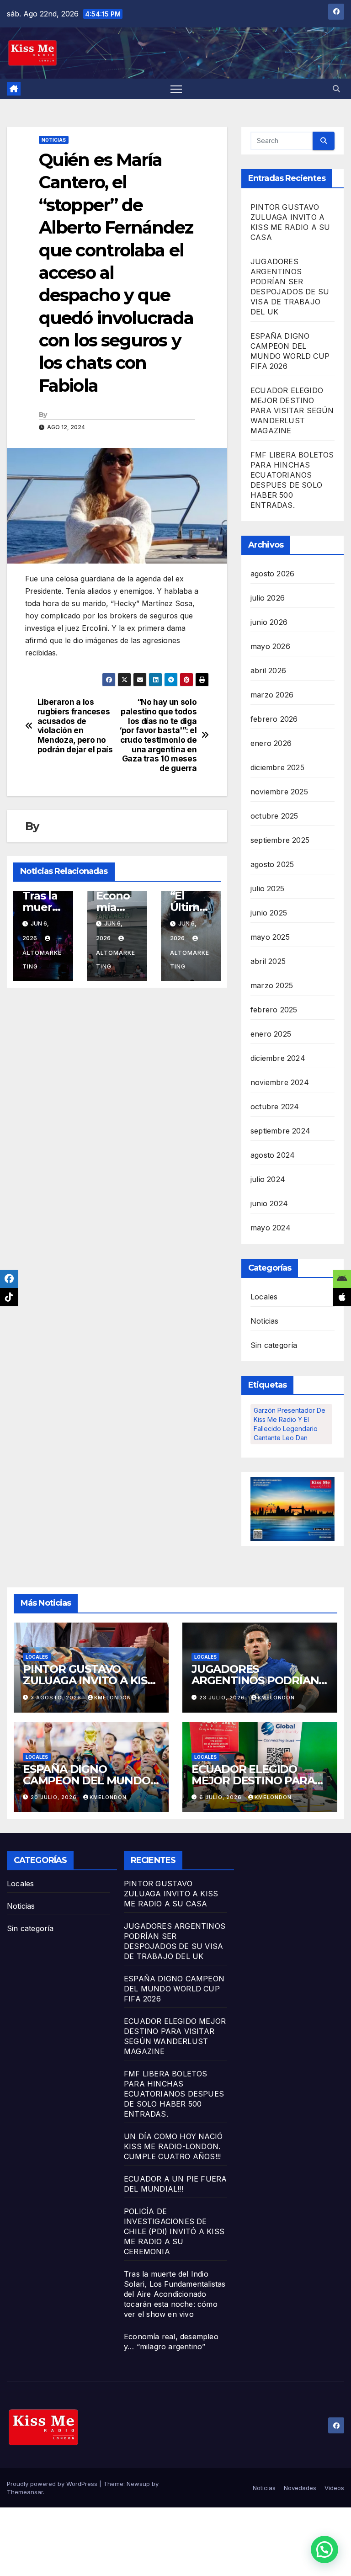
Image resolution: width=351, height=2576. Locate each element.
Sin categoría (274, 1345)
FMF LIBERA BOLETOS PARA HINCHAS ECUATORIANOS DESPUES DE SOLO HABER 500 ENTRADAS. (174, 2094)
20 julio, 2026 (55, 1797)
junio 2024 (269, 1203)
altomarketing (42, 960)
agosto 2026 (272, 574)
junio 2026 (269, 622)
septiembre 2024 (280, 1131)
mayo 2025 (270, 937)
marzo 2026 (272, 695)
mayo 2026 (270, 646)
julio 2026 (268, 598)
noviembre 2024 (280, 1082)
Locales (264, 1297)
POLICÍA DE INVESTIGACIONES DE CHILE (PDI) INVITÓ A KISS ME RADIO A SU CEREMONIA (174, 2231)
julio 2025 (267, 889)
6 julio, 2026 (221, 1797)
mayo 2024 (271, 1228)
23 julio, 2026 (223, 1698)
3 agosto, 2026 (57, 1698)
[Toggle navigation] (176, 89)
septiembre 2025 (280, 840)
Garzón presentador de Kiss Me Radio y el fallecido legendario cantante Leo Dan (290, 1424)
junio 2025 (269, 913)
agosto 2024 (273, 1155)
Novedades (300, 2488)
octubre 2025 (274, 816)
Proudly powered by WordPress (53, 2484)
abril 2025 (268, 961)
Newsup (138, 2484)
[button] (336, 89)
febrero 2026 (274, 719)
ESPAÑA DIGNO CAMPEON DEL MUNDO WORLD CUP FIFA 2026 (87, 1780)
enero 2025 (271, 1034)
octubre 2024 (275, 1107)
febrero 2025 (274, 1010)
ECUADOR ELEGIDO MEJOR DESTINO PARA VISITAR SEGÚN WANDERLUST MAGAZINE (292, 410)
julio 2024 (268, 1179)
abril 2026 (268, 671)
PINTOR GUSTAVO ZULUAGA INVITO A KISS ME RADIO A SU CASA (88, 1680)
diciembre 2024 (278, 1058)
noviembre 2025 (279, 792)
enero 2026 (271, 743)
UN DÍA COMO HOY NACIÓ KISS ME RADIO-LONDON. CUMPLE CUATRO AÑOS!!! (173, 2146)
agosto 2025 (272, 864)
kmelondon (113, 1698)
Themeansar (25, 2492)
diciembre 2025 (277, 767)
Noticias (54, 140)
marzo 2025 (272, 985)
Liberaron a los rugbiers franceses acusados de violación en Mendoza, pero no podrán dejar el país (75, 726)
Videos (334, 2488)
